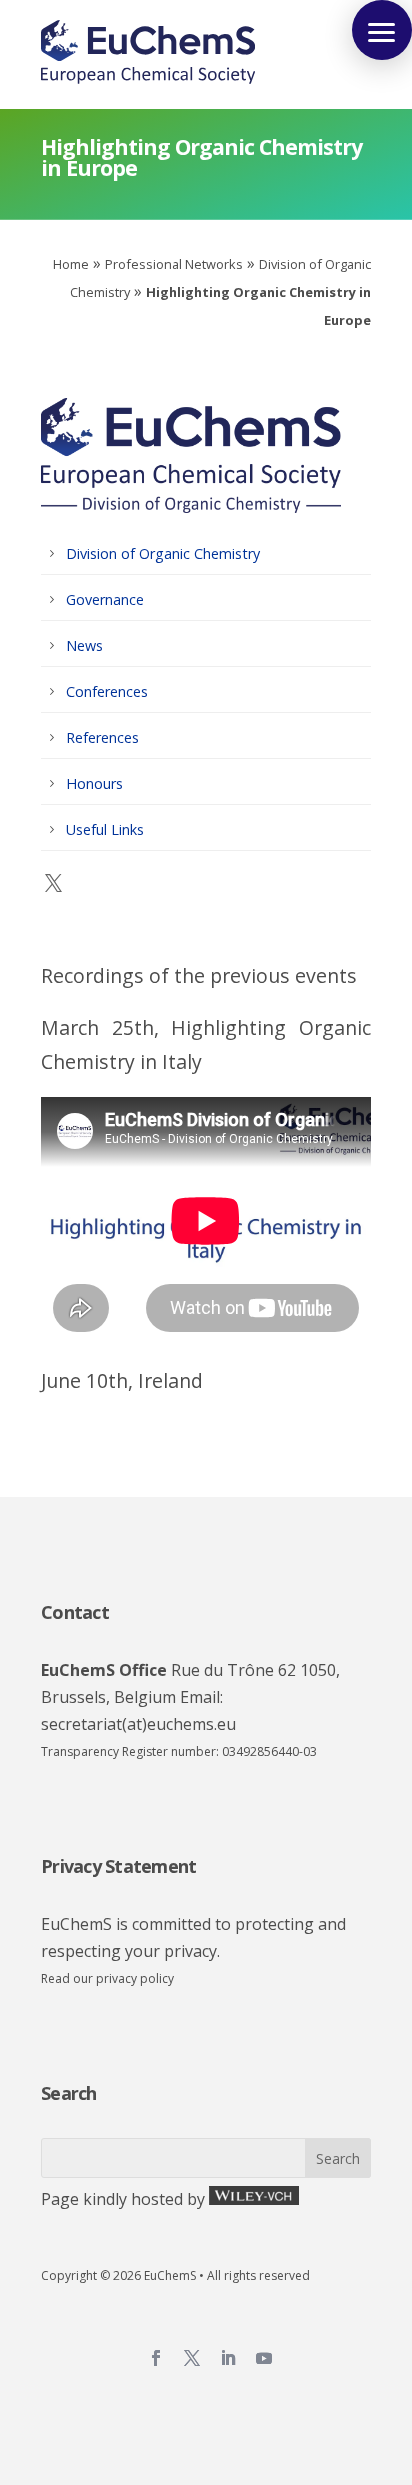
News (84, 645)
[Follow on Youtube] (264, 2358)
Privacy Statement (118, 1866)
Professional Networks (174, 264)
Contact (75, 1612)
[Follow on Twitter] (192, 2358)
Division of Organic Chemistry (163, 553)
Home (71, 264)
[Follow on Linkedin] (228, 2358)
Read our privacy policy (107, 1978)
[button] (382, 30)
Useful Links (105, 829)
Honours (94, 783)
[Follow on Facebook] (156, 2358)
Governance (105, 599)
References (102, 737)
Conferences (107, 691)
